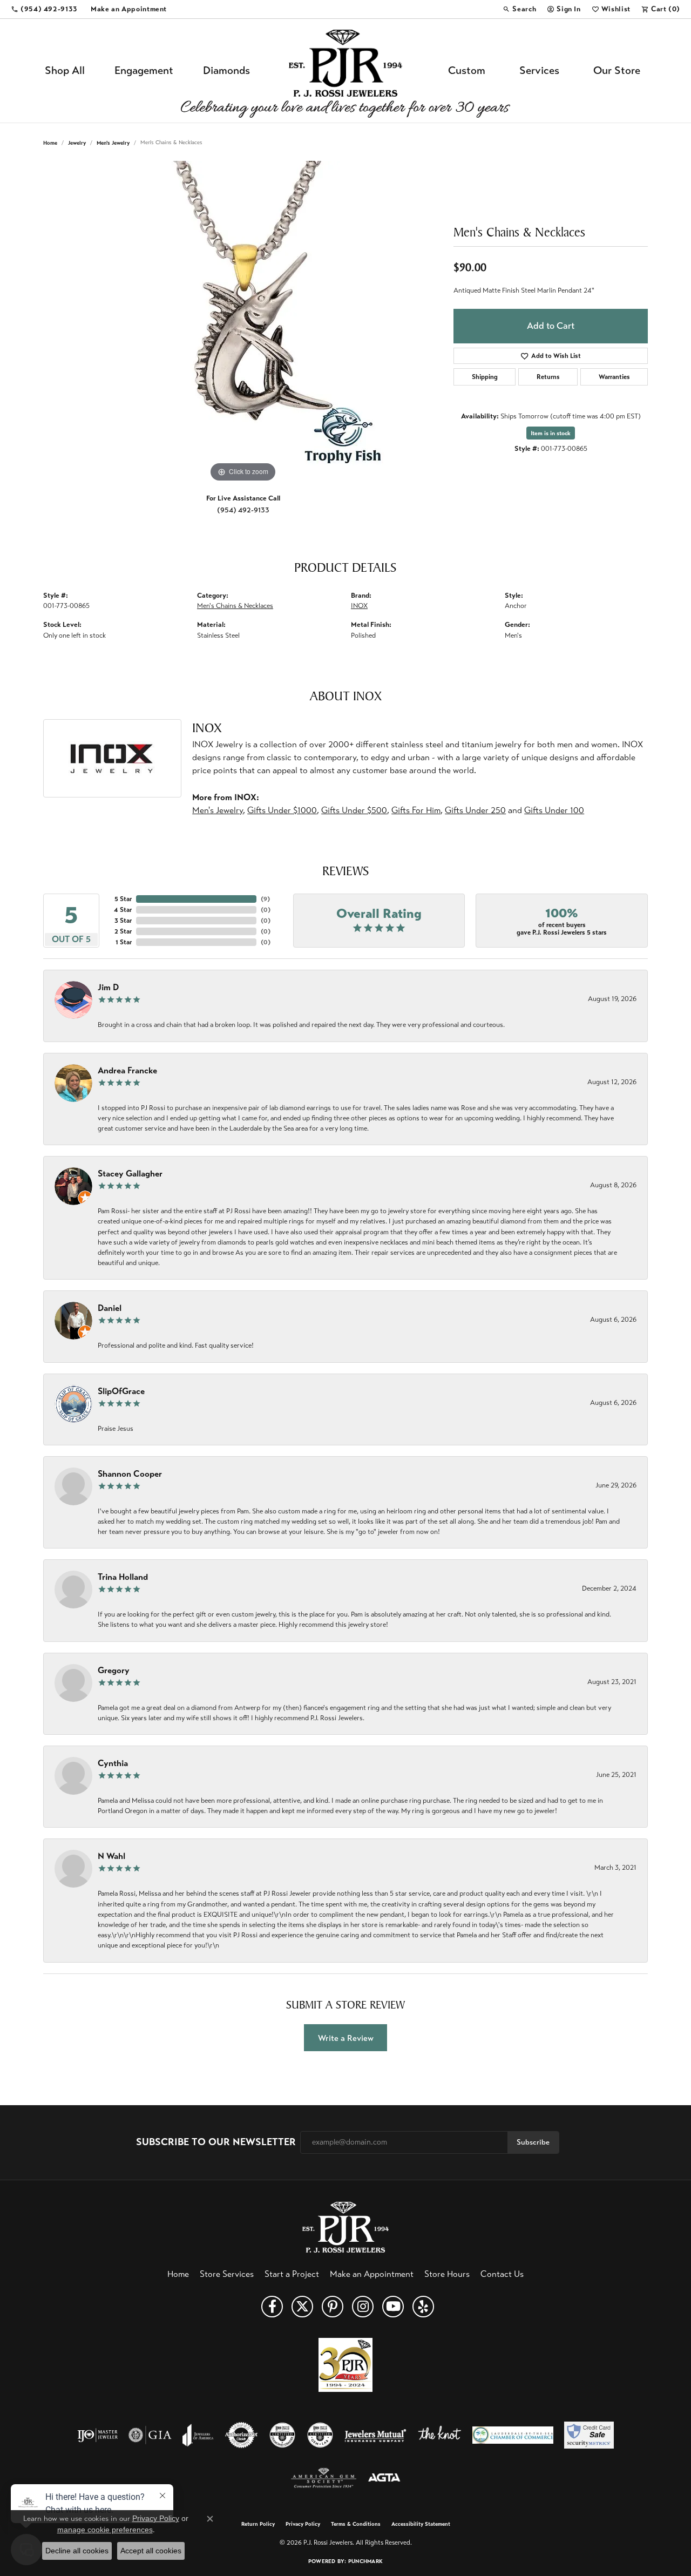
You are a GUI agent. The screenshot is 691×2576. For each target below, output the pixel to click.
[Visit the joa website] (198, 2435)
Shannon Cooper (130, 1474)
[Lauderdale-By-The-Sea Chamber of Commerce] (513, 2435)
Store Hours (447, 2274)
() (265, 899)
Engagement (144, 70)
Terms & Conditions (356, 2524)
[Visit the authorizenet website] (241, 2435)
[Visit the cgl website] (320, 2435)
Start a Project (292, 2274)
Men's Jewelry (113, 143)
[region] (243, 323)
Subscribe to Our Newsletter (216, 2142)
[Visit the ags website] (324, 2478)
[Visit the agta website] (384, 2478)
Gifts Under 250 (475, 810)
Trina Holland (123, 1577)
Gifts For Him (416, 810)
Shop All (65, 70)
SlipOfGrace (121, 1391)
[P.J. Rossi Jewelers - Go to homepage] (345, 2226)
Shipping (485, 377)
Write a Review (346, 2038)
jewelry (77, 143)
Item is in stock (551, 433)
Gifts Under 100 (554, 810)
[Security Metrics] (589, 2435)
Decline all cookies (77, 2551)
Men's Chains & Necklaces (235, 606)
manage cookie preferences (105, 2530)
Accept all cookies (151, 2551)
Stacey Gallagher (130, 1174)
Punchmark (365, 2561)
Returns (548, 377)
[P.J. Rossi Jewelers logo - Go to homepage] (345, 71)
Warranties (614, 377)
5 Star (123, 899)
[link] (44, 9)
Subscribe (533, 2142)
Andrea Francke (127, 1070)
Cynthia (113, 1763)
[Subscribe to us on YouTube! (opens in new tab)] (393, 2307)
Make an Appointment (372, 2274)
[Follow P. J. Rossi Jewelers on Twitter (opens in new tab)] (302, 2307)
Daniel (110, 1308)
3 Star (123, 921)
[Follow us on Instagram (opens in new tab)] (363, 2307)
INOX (359, 606)
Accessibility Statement (421, 2524)
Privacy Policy (303, 2524)
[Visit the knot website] (439, 2435)
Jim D (108, 987)
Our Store (617, 70)
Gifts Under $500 (354, 810)
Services (539, 70)
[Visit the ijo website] (97, 2435)
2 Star (123, 931)
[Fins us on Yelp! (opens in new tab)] (423, 2307)
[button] (519, 9)
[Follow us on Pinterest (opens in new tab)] (333, 2307)
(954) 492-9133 (243, 510)
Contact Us (502, 2274)
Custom (467, 70)
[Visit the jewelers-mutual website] (375, 2435)
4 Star (123, 910)
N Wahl (111, 1856)
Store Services (227, 2274)
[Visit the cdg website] (282, 2435)
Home (50, 143)
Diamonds (226, 70)
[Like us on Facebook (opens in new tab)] (272, 2307)
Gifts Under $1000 (282, 810)
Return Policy (258, 2524)
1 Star (124, 942)
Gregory (114, 1670)
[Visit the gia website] (150, 2435)
